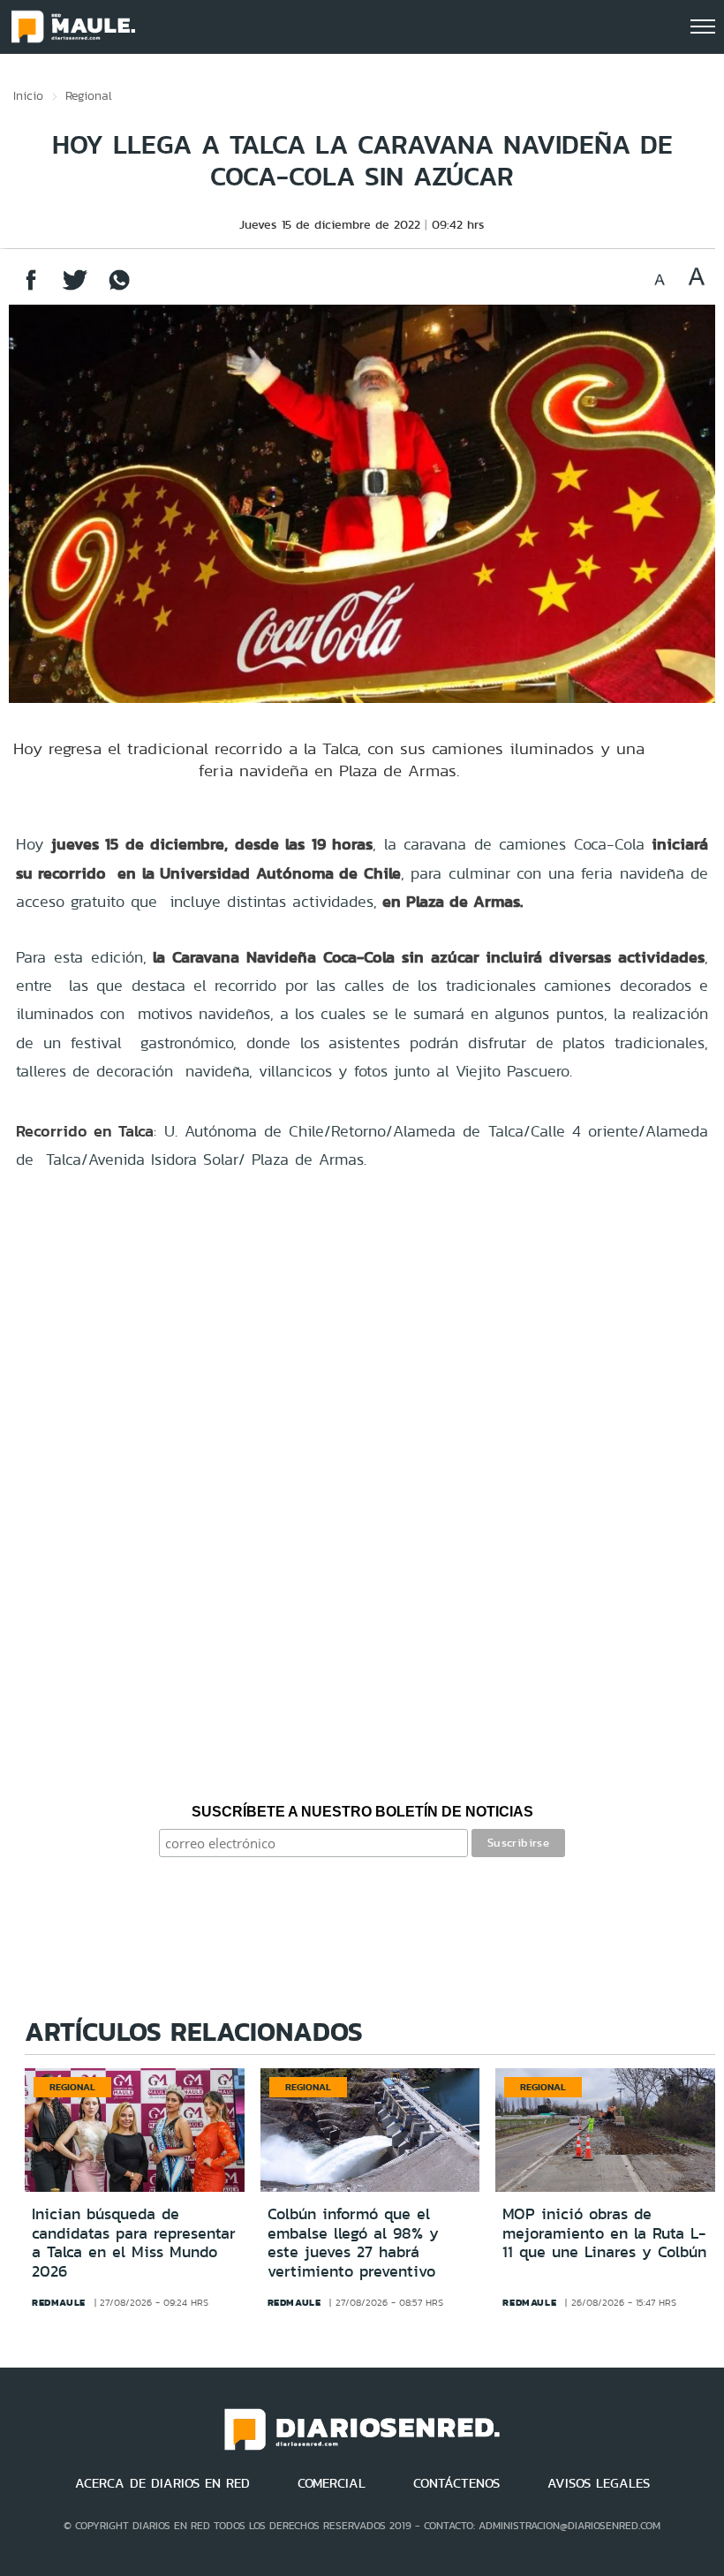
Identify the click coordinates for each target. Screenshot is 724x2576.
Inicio (28, 95)
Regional (89, 95)
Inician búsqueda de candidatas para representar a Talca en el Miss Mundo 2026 (134, 2243)
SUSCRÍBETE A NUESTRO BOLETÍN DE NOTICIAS (362, 1812)
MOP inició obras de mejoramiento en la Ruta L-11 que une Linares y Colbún (604, 2233)
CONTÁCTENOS (456, 2483)
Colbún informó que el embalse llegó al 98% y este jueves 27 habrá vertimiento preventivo (353, 2243)
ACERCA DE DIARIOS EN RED (162, 2483)
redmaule (59, 2302)
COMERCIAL (332, 2483)
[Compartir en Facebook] (31, 288)
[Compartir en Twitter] (75, 288)
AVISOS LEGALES (599, 2483)
